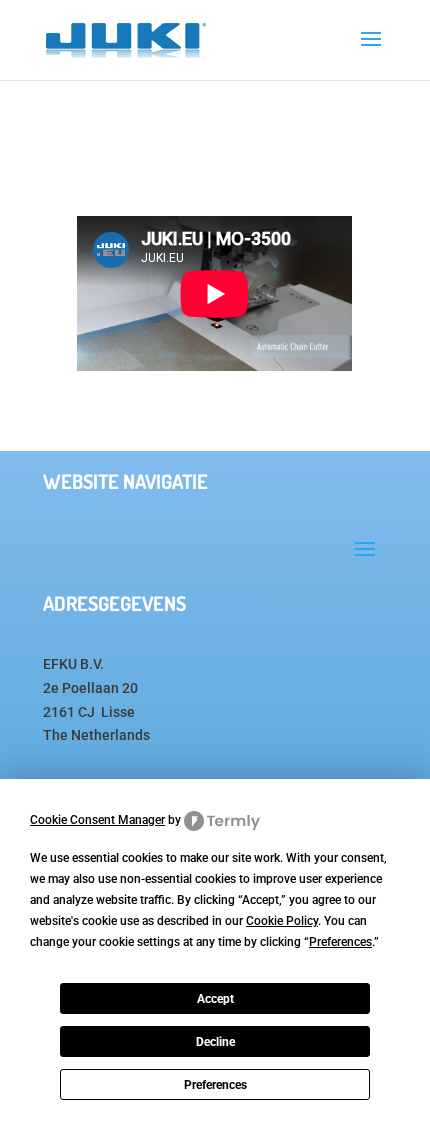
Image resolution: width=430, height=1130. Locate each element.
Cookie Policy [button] (282, 921)
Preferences (215, 1085)
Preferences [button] (340, 942)
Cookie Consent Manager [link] (97, 820)
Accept (215, 999)
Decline (215, 1042)
